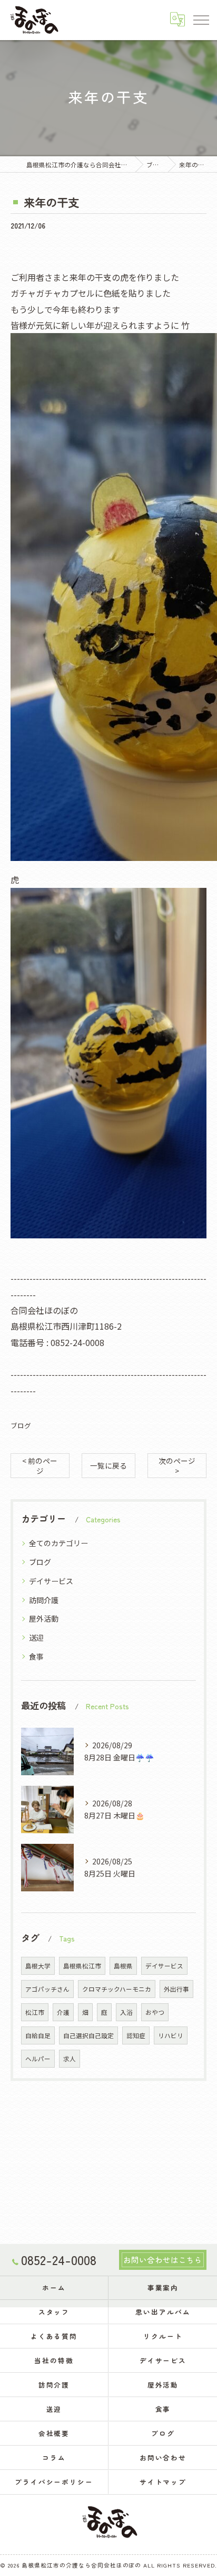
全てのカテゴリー (58, 1543)
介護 (63, 2012)
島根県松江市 (82, 1966)
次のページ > (177, 1466)
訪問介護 (44, 1600)
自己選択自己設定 (88, 2035)
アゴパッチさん (47, 1989)
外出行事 (176, 1989)
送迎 (36, 1637)
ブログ (21, 1426)
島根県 (123, 1966)
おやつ (155, 2012)
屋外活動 (44, 1618)
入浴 (126, 2012)
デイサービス (51, 1581)
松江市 (35, 2012)
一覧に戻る (108, 1465)
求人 (70, 2059)
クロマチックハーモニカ (117, 1989)
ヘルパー (38, 2059)
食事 (36, 1656)
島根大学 (38, 1966)
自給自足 (38, 2035)
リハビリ (171, 2035)
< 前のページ (40, 1466)
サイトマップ (163, 2482)
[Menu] (201, 20)
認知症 (136, 2035)
